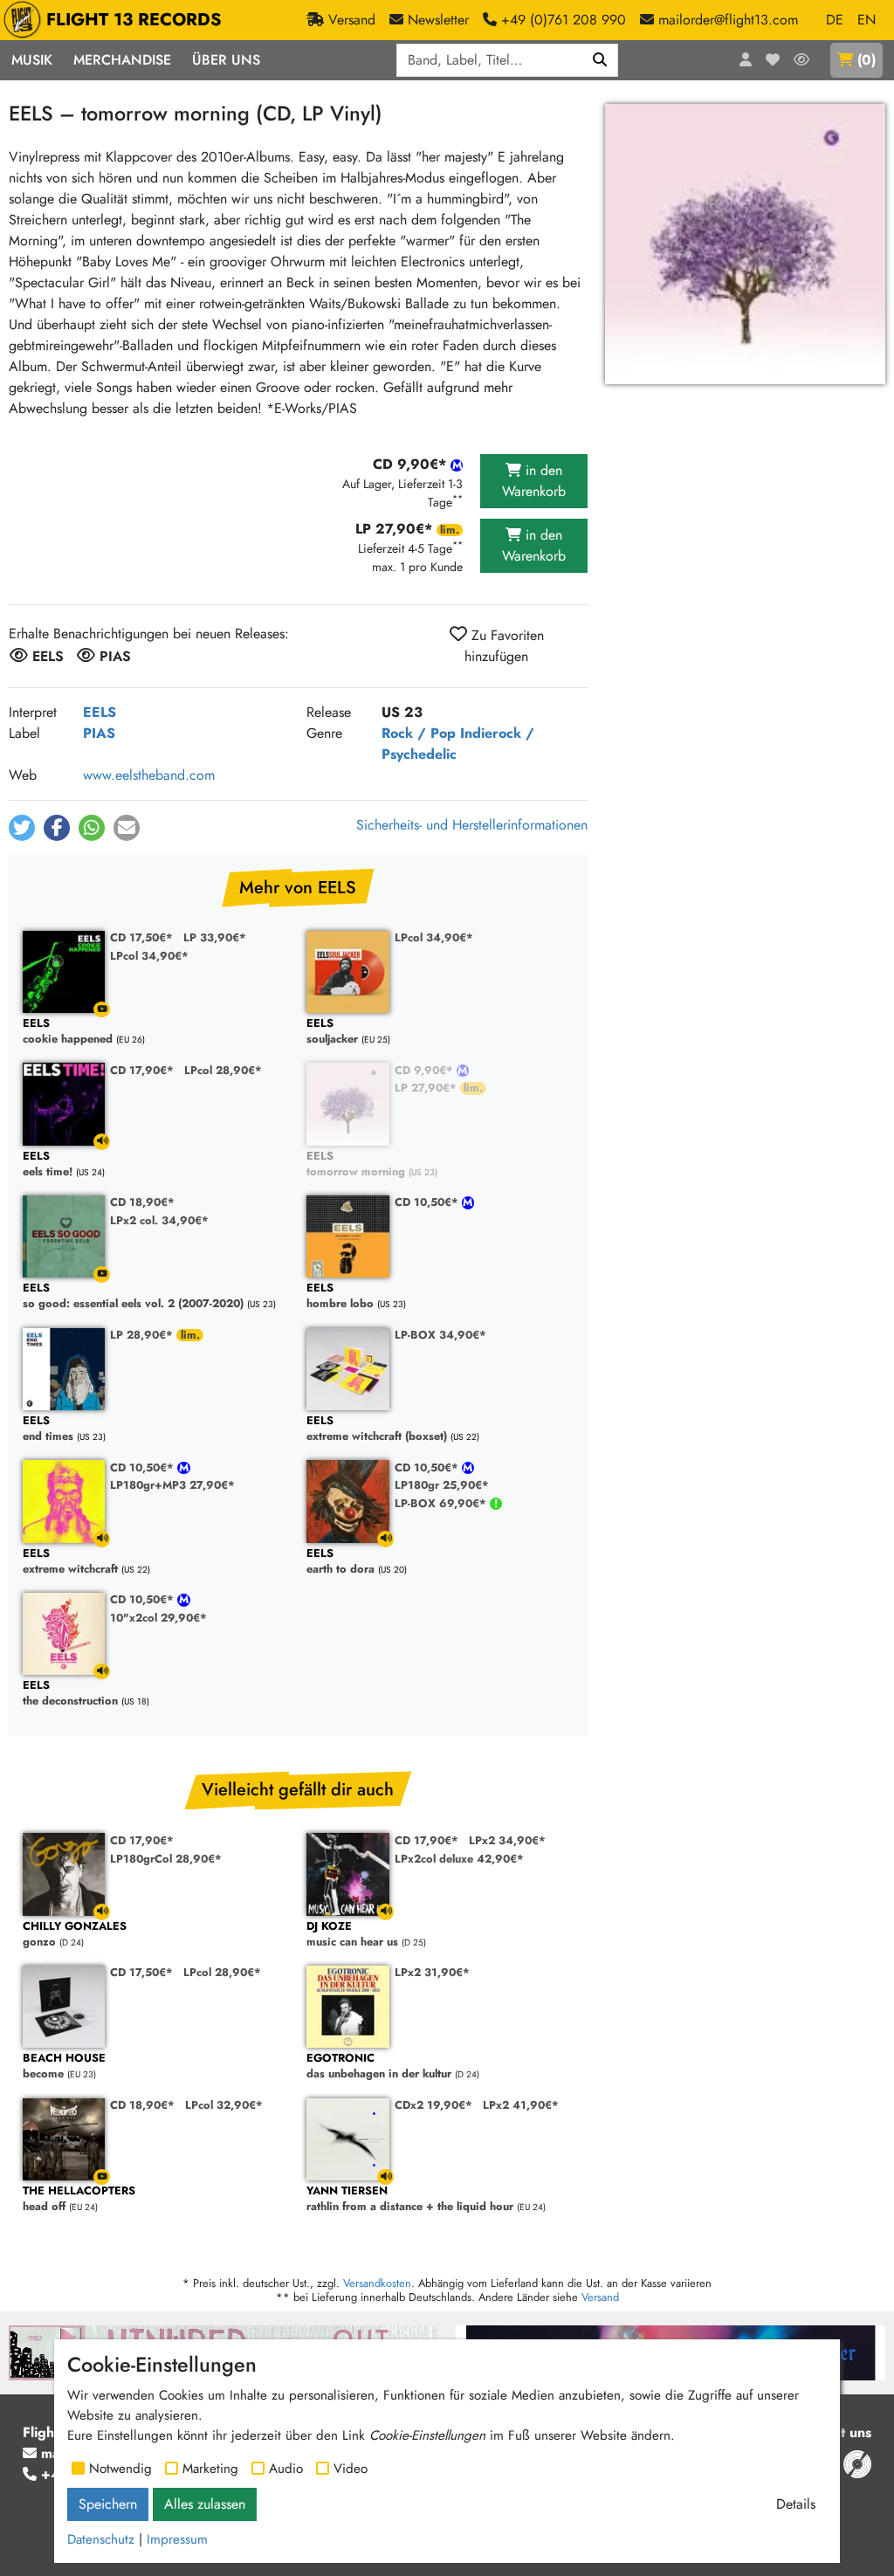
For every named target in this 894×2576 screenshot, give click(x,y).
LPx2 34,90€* (507, 1840)
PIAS (99, 733)
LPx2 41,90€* (521, 2105)
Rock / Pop (419, 733)
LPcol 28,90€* (223, 1070)
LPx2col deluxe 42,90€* (459, 1859)
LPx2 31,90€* (432, 1972)
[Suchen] (600, 60)
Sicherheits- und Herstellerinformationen (472, 825)
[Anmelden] (746, 60)
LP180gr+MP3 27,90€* (172, 1485)
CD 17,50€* (141, 937)
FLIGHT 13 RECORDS (134, 20)
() (866, 60)
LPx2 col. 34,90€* (159, 1220)
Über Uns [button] (226, 60)
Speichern (108, 2504)
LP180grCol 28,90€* (166, 1859)
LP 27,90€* (427, 1088)
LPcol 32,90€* (224, 2105)
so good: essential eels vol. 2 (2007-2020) (133, 1296)
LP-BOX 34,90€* (440, 1335)
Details (796, 2504)
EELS (100, 712)
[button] (22, 828)
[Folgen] (801, 60)
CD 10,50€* (428, 1202)
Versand (600, 2297)
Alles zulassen (205, 2504)
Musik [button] (32, 60)
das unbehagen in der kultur (379, 2066)
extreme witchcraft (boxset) (377, 1429)
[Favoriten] (773, 60)
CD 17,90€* (142, 1070)
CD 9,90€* (426, 1070)
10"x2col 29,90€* (158, 1618)
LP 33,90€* (215, 937)
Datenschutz (101, 2539)
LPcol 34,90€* (149, 956)
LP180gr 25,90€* (442, 1485)
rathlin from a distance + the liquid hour (410, 2199)
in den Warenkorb (534, 481)
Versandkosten (377, 2283)
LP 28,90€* (143, 1335)
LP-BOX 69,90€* (442, 1503)
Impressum (177, 2539)
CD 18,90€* (142, 1202)
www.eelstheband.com (149, 775)
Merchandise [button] (122, 60)
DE (835, 20)
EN (866, 20)
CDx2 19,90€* (433, 2105)
